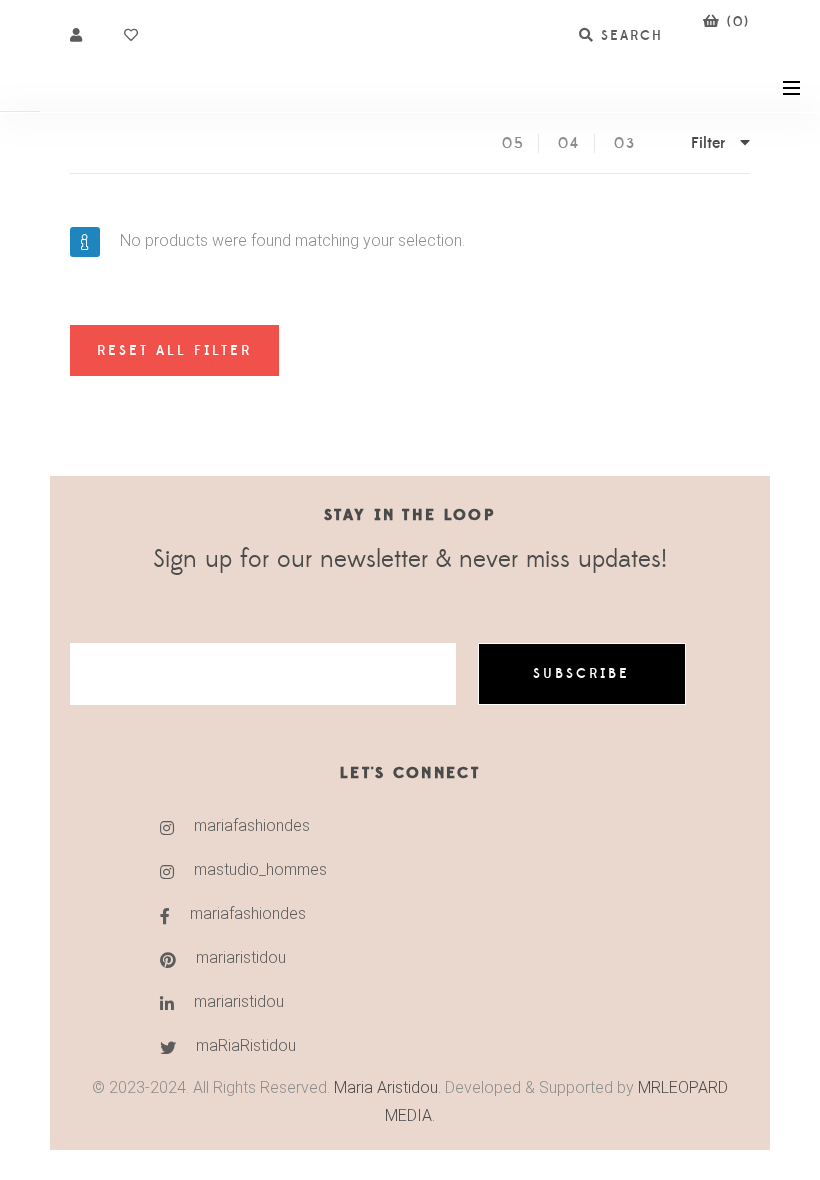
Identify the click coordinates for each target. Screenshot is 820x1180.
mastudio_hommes (260, 869)
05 (513, 143)
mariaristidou (241, 957)
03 (625, 143)
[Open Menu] (791, 86)
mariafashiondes (252, 825)
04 (569, 143)
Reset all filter (174, 351)
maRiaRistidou (246, 1045)
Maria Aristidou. (385, 1087)
